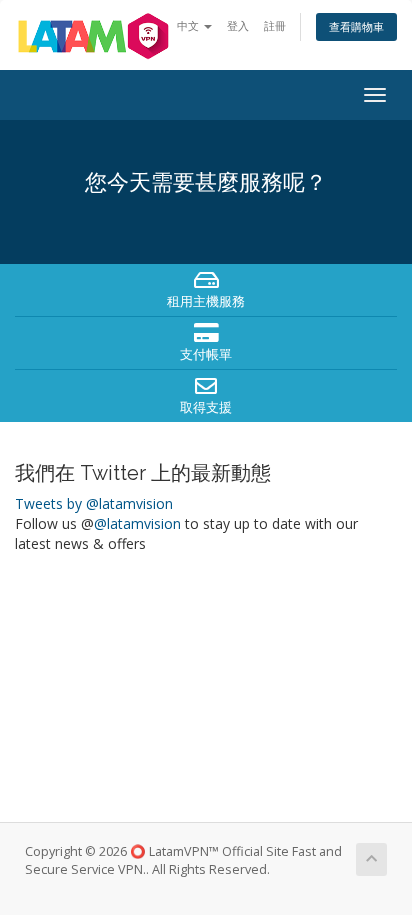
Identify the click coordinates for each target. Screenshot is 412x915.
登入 (238, 25)
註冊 (275, 25)
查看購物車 (356, 26)
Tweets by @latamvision (94, 503)
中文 (189, 25)
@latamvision (137, 523)
